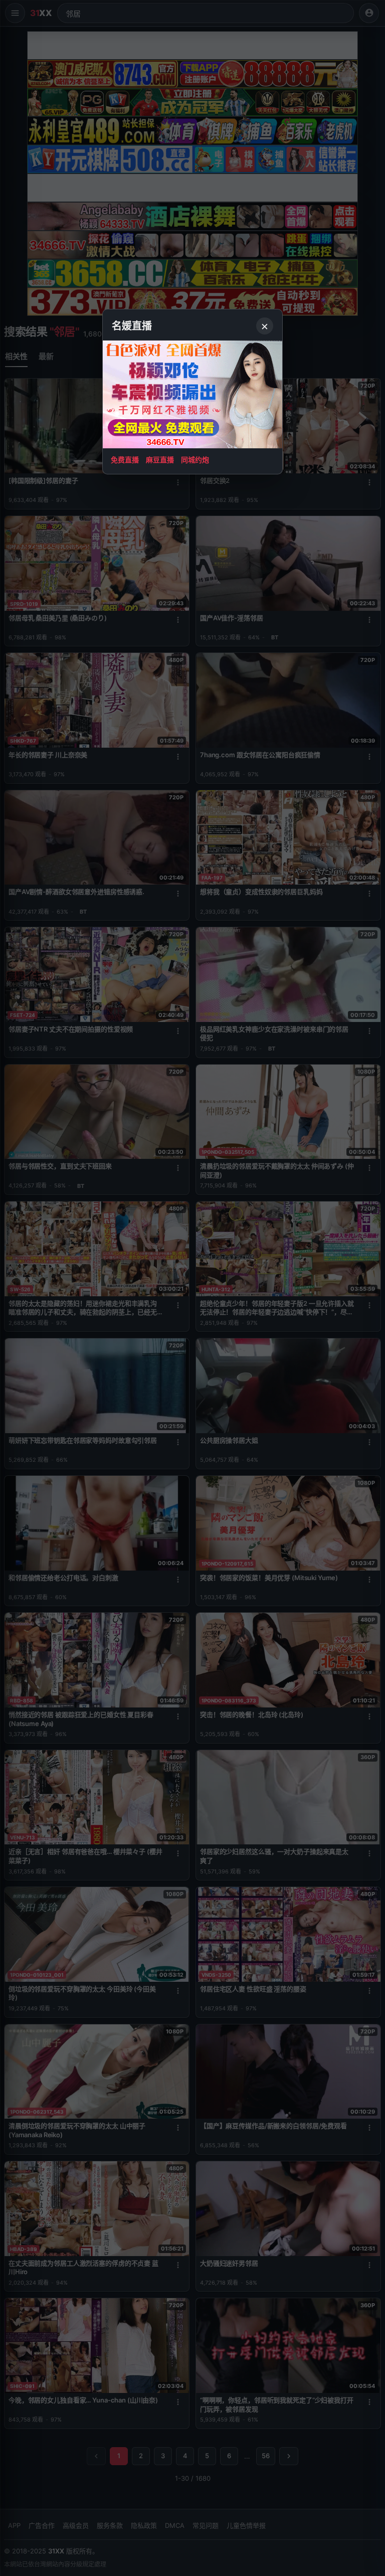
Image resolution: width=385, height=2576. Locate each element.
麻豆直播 (160, 460)
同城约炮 (195, 460)
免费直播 (125, 460)
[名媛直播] (192, 1288)
